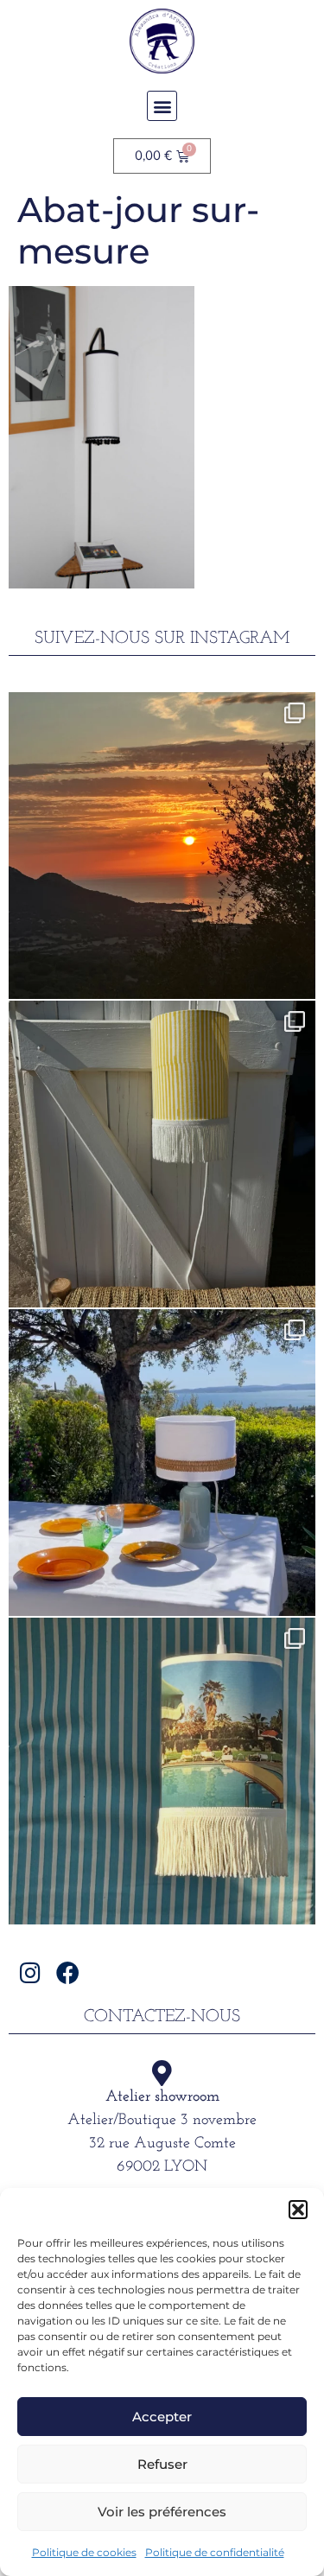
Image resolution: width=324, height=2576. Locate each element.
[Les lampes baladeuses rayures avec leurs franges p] (162, 1154)
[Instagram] (31, 1972)
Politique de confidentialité (215, 2552)
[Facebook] (68, 1972)
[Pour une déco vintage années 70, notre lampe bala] (162, 1771)
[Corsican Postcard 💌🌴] (162, 846)
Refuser (162, 2464)
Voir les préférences (162, 2512)
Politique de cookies (84, 2552)
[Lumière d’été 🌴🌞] (162, 1463)
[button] (298, 2210)
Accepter (162, 2417)
